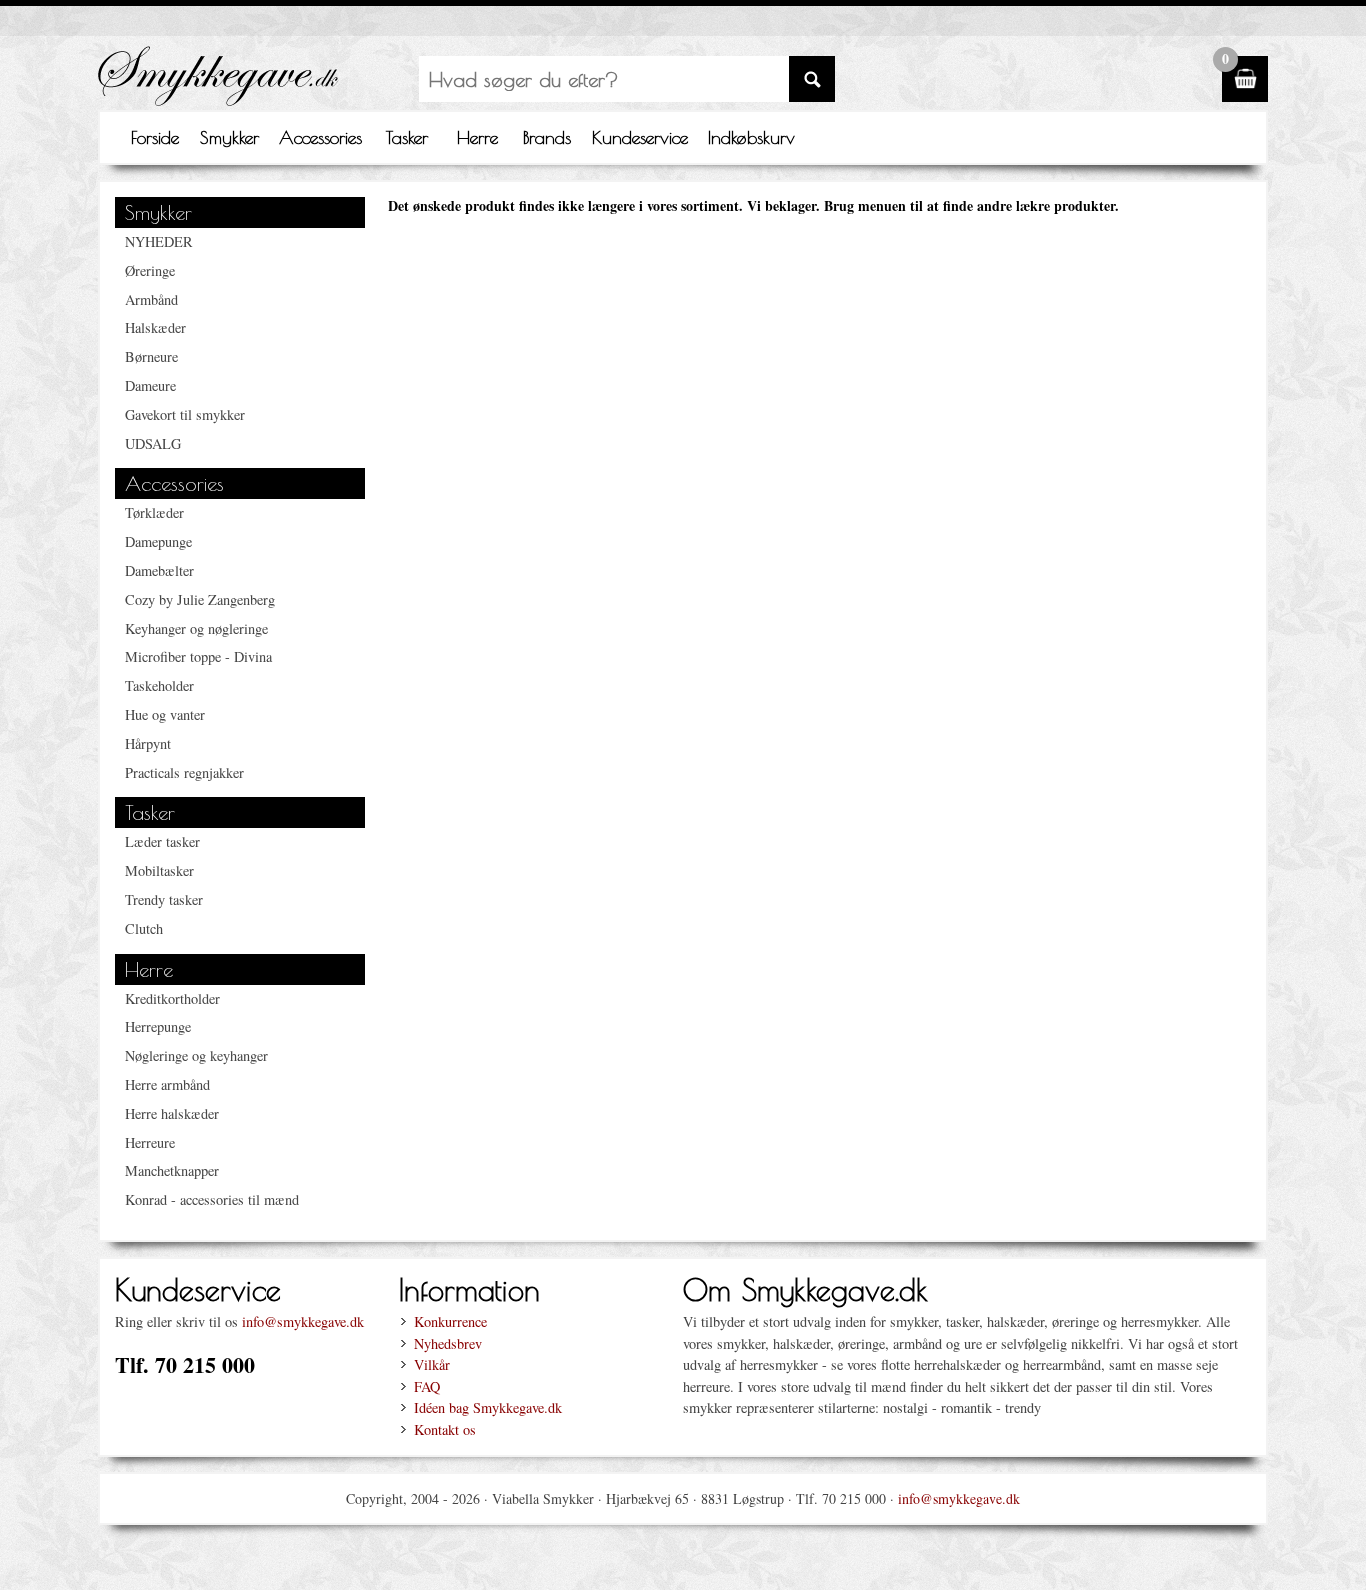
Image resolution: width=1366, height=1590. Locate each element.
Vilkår (432, 1364)
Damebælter (159, 570)
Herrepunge (158, 1026)
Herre (477, 137)
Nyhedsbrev (448, 1343)
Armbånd (151, 299)
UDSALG (153, 443)
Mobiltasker (159, 870)
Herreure (150, 1142)
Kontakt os (445, 1429)
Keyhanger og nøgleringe (196, 628)
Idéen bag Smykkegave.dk (488, 1407)
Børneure (151, 356)
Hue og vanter (165, 714)
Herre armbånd (167, 1084)
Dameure (150, 385)
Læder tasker (162, 841)
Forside (155, 137)
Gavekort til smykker (185, 414)
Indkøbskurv (751, 137)
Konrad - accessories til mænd (212, 1199)
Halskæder (155, 327)
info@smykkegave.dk (303, 1321)
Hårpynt (148, 743)
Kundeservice (640, 137)
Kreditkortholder (172, 998)
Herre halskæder (172, 1113)
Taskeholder (159, 685)
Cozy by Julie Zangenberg (200, 599)
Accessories (320, 137)
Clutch (144, 928)
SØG (812, 79)
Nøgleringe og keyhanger (196, 1055)
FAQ (427, 1386)
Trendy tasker (164, 899)
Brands (547, 137)
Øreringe (150, 270)
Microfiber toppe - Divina (198, 656)
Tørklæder (154, 512)
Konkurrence (450, 1321)
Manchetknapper (172, 1170)
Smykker (229, 137)
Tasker (407, 137)
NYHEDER (159, 241)
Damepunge (158, 541)
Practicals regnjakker (184, 772)
